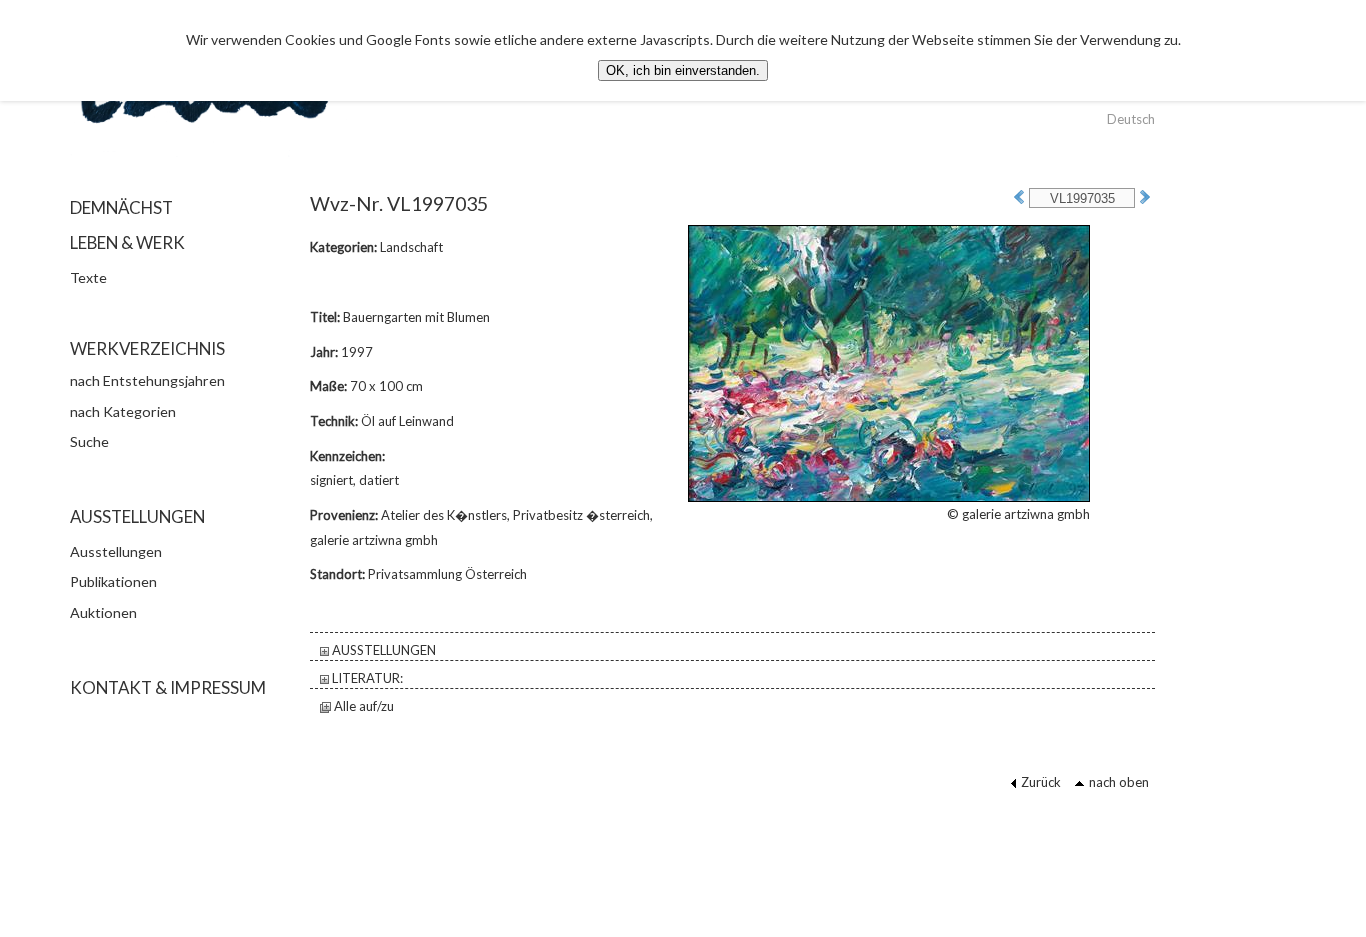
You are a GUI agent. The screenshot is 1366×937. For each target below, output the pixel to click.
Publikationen (113, 581)
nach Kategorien (123, 411)
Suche (89, 441)
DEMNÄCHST (121, 207)
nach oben (1119, 782)
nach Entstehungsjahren (147, 380)
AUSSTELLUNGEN (382, 650)
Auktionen (103, 612)
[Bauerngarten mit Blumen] (889, 362)
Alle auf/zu (362, 706)
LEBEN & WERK (127, 242)
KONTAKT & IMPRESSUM (168, 687)
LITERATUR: (366, 678)
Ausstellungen (116, 551)
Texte (88, 277)
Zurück (1041, 782)
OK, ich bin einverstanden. (683, 70)
